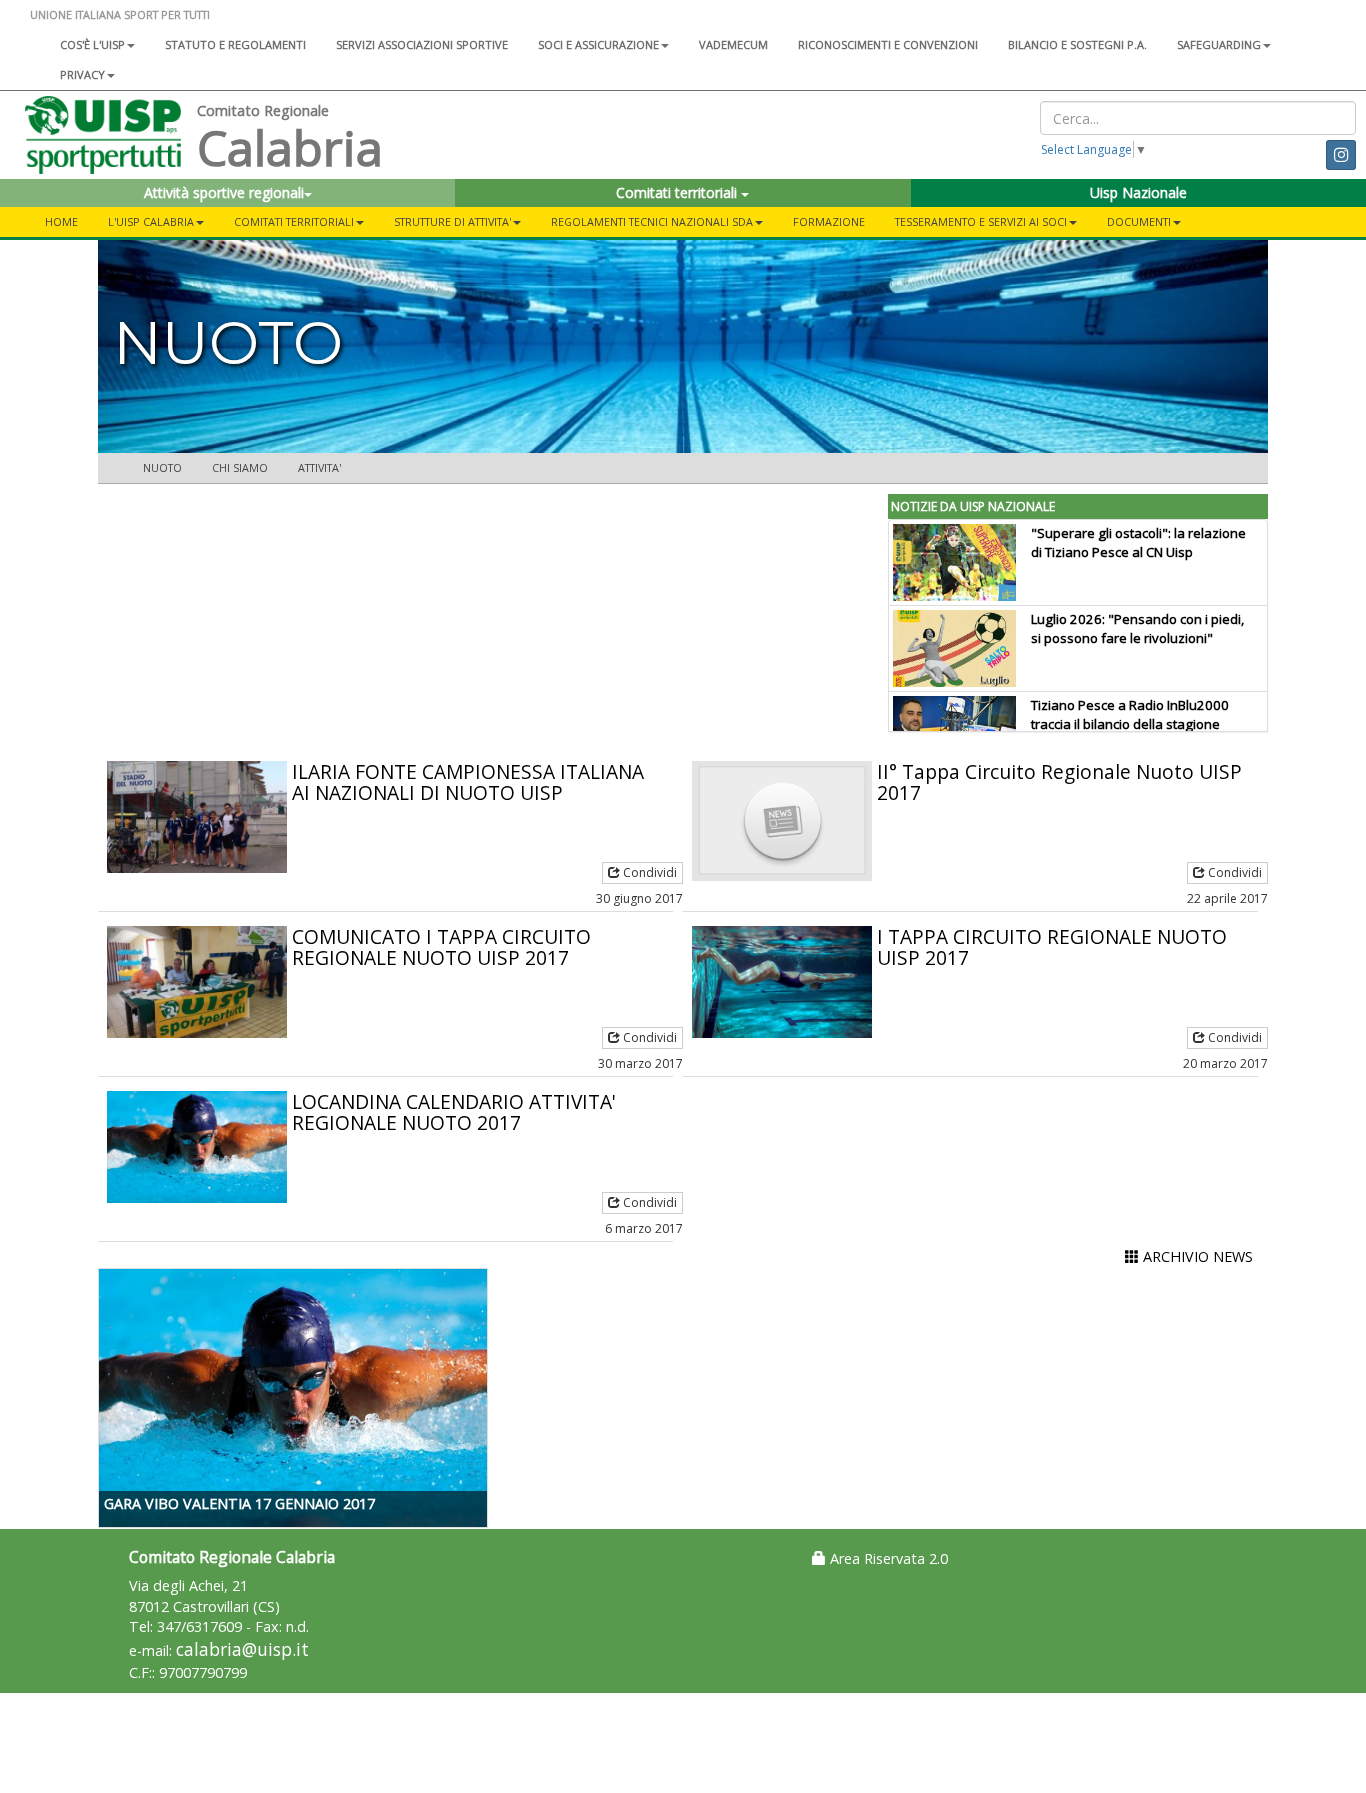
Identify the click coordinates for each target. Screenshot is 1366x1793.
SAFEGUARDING (1219, 44)
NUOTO (162, 467)
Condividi (648, 872)
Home (61, 221)
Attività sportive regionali (224, 192)
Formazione (829, 221)
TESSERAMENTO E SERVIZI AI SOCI (981, 221)
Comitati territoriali (678, 192)
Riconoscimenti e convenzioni (888, 44)
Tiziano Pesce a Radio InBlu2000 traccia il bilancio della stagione (1130, 714)
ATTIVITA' (319, 467)
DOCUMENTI (1139, 221)
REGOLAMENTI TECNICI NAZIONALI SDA (652, 221)
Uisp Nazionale (1138, 192)
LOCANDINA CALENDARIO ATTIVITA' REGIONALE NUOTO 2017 (454, 1112)
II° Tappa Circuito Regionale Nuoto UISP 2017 (1059, 782)
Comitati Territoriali (294, 221)
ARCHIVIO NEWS (1196, 1256)
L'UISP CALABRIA (151, 221)
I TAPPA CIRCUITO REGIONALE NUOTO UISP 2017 (1052, 947)
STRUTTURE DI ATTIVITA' (452, 221)
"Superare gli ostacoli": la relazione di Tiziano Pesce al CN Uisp (1138, 542)
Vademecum (733, 44)
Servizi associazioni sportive (422, 44)
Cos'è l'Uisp (92, 44)
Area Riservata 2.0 (887, 1558)
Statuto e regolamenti (235, 44)
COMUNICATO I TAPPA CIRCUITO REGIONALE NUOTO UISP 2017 (441, 947)
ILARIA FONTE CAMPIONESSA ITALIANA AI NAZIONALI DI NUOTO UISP (468, 782)
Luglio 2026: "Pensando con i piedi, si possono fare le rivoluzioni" (1137, 628)
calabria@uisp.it (242, 1649)
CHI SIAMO (240, 467)
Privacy (82, 74)
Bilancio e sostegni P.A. (1077, 44)
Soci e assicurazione (598, 44)
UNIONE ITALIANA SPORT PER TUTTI (120, 14)
